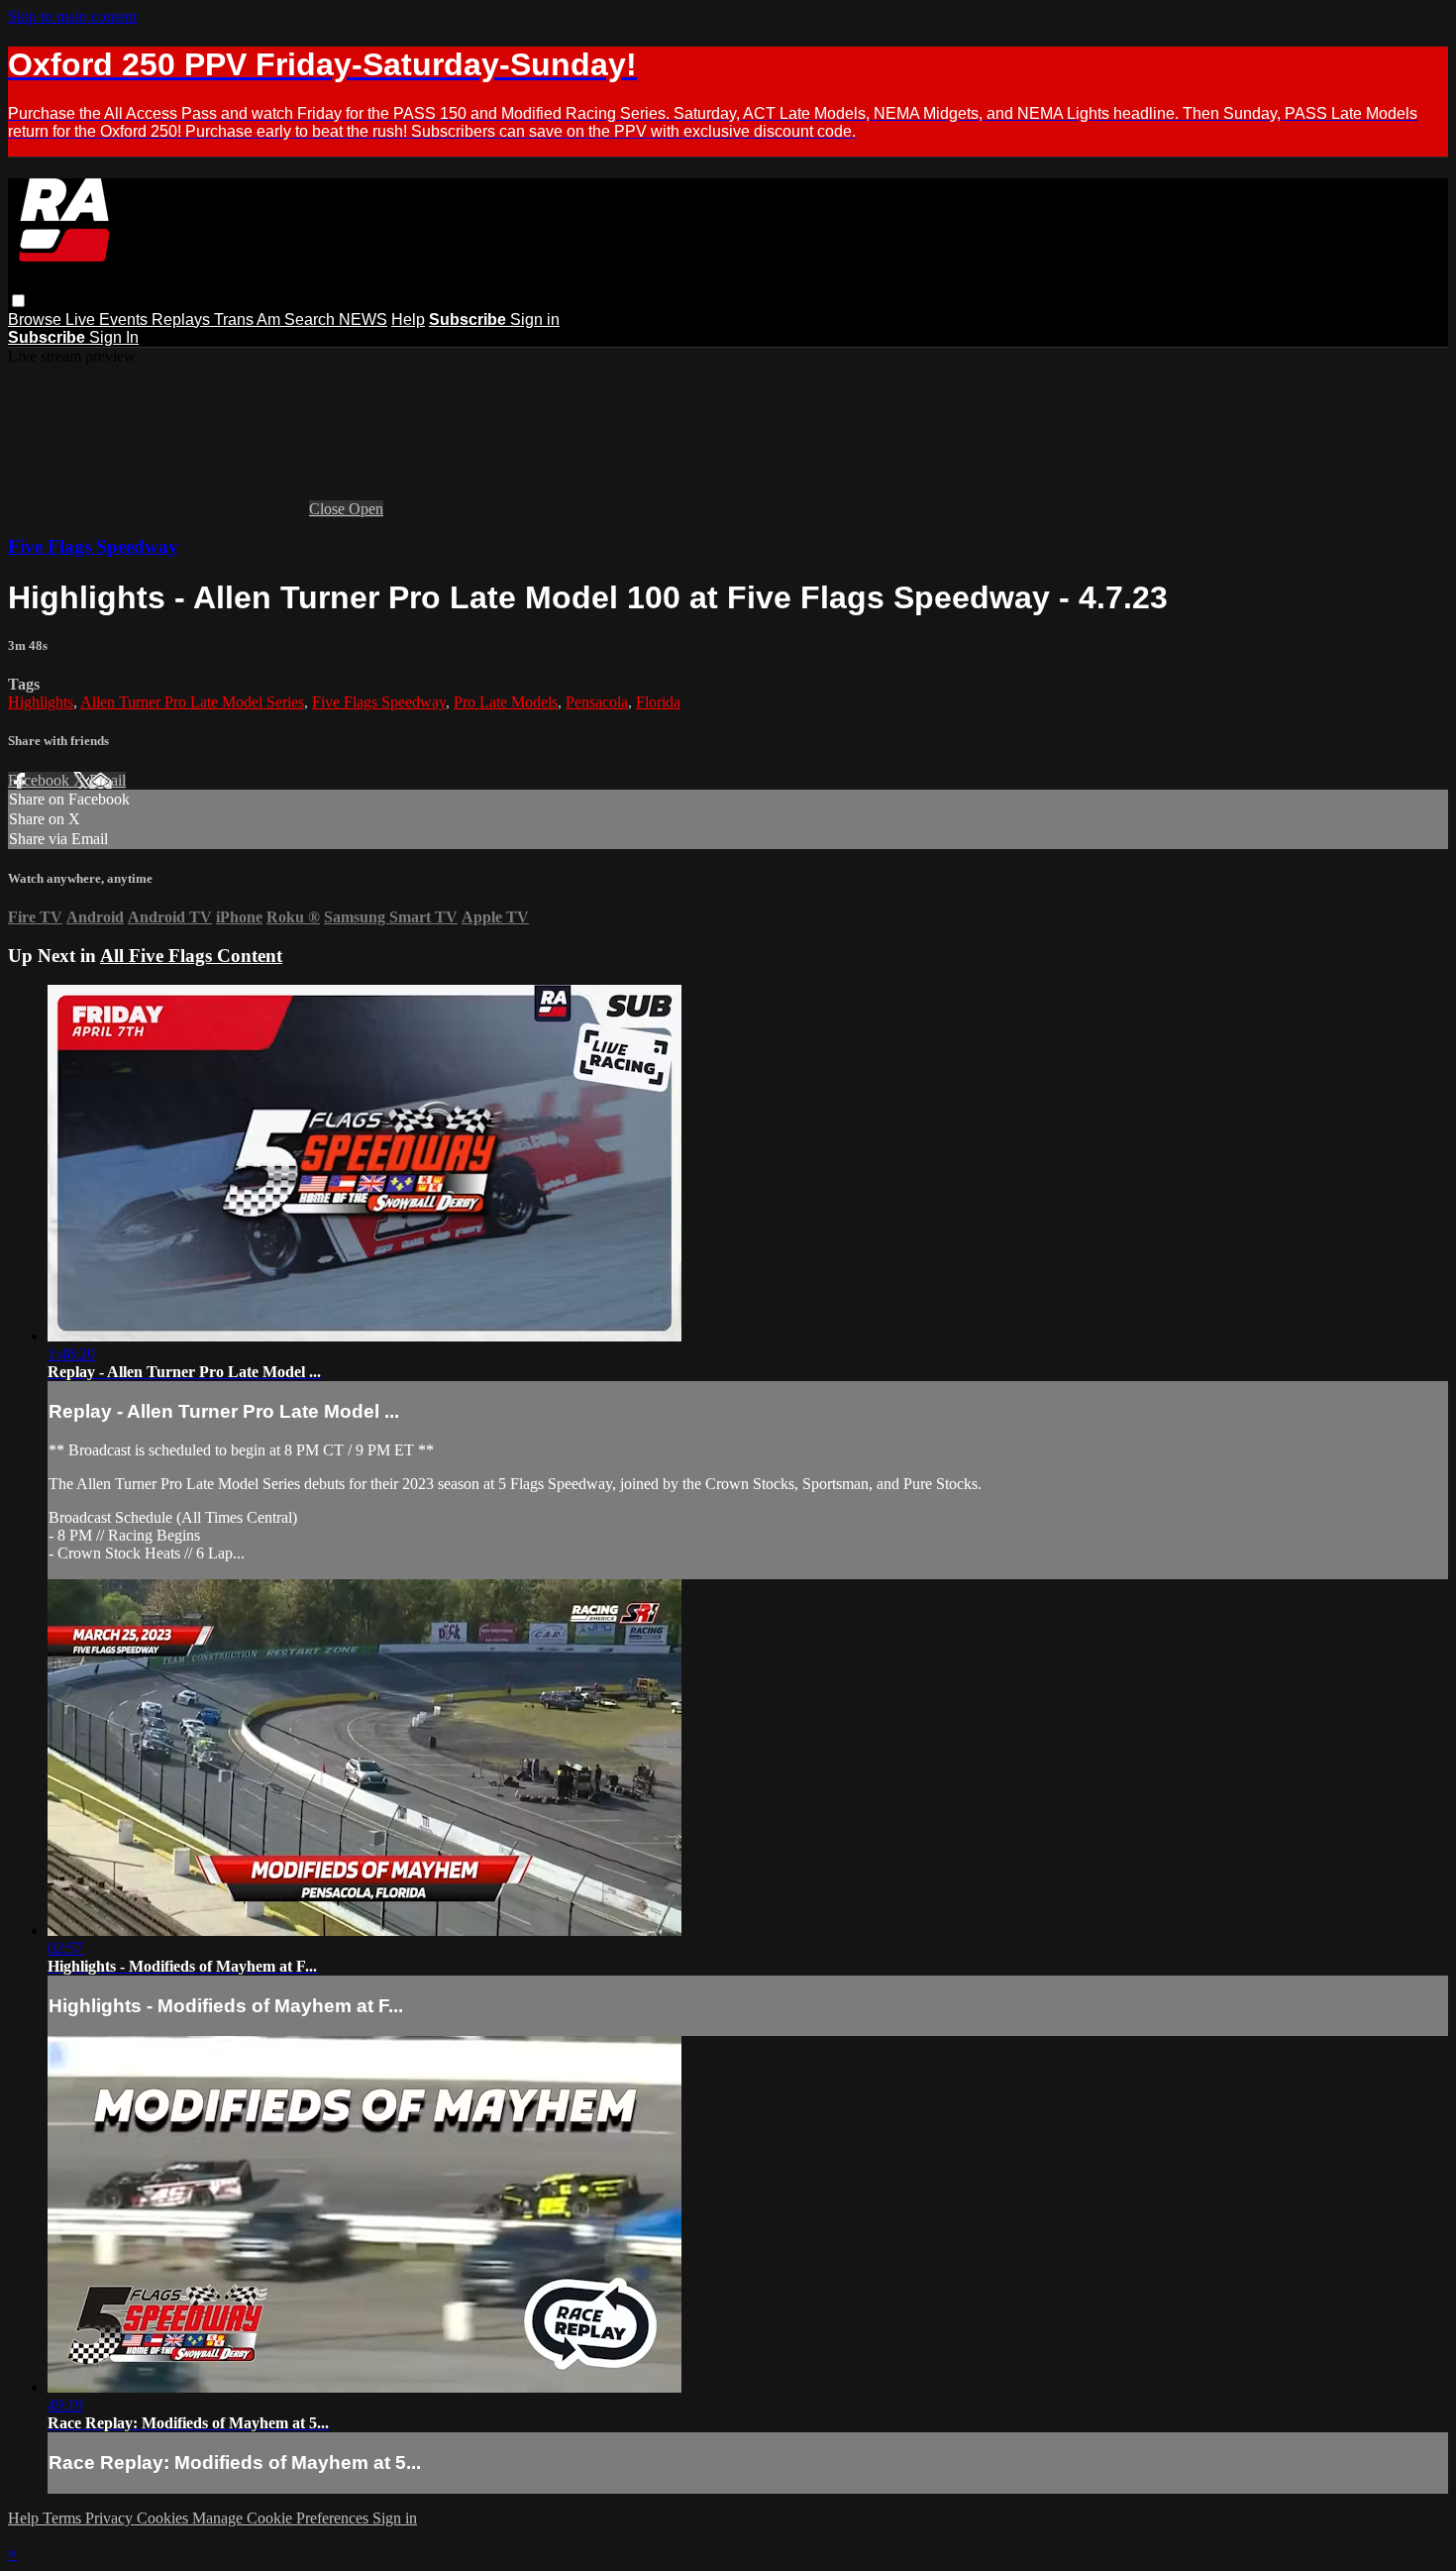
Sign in (535, 320)
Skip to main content (72, 16)
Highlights (41, 702)
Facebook (41, 780)
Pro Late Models (506, 702)
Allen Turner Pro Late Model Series (192, 702)
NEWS (363, 320)
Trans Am (249, 320)
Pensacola (597, 702)
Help (408, 320)
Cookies (164, 2518)
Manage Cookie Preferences (282, 2518)
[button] (18, 301)
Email (107, 780)
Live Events (108, 320)
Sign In (114, 337)
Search (312, 320)
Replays (183, 320)
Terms (64, 2518)
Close (329, 509)
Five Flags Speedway (93, 546)
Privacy (111, 2518)
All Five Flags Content (191, 956)
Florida (658, 702)
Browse (37, 320)
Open (366, 509)
